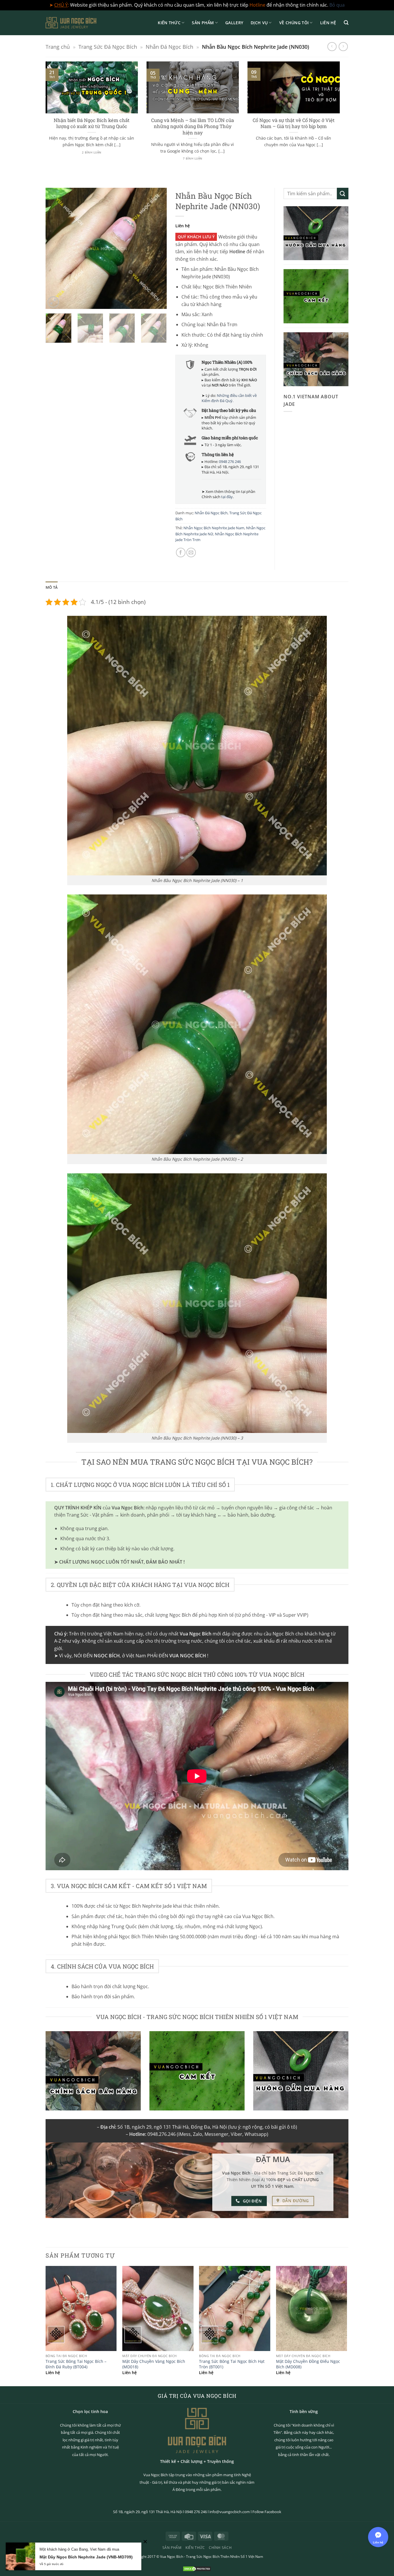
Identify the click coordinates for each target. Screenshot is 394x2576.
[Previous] (44, 118)
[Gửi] (343, 193)
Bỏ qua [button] (337, 5)
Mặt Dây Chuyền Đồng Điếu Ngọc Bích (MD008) (308, 2364)
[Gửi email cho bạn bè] (191, 552)
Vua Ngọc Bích (172, 2557)
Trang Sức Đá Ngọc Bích (108, 47)
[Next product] (332, 47)
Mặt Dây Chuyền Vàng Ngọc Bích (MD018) (154, 2364)
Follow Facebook (267, 2512)
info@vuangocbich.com (230, 2512)
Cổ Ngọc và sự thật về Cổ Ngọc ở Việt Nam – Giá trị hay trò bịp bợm (294, 123)
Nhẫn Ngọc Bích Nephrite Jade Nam (214, 528)
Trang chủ (58, 47)
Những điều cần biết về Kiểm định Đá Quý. (229, 398)
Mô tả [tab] (52, 587)
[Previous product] (343, 47)
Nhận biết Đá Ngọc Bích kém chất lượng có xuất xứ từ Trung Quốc (92, 123)
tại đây (227, 497)
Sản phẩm (203, 23)
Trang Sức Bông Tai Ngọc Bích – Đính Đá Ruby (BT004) (76, 2364)
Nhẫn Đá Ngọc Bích (169, 47)
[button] (346, 23)
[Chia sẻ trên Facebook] (181, 552)
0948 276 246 (230, 461)
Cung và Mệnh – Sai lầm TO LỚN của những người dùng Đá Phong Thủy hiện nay (193, 126)
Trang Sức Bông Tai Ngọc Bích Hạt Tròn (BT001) (232, 2364)
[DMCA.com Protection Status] (197, 2568)
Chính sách (220, 2548)
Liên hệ (328, 23)
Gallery (234, 23)
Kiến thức (169, 23)
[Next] (341, 118)
